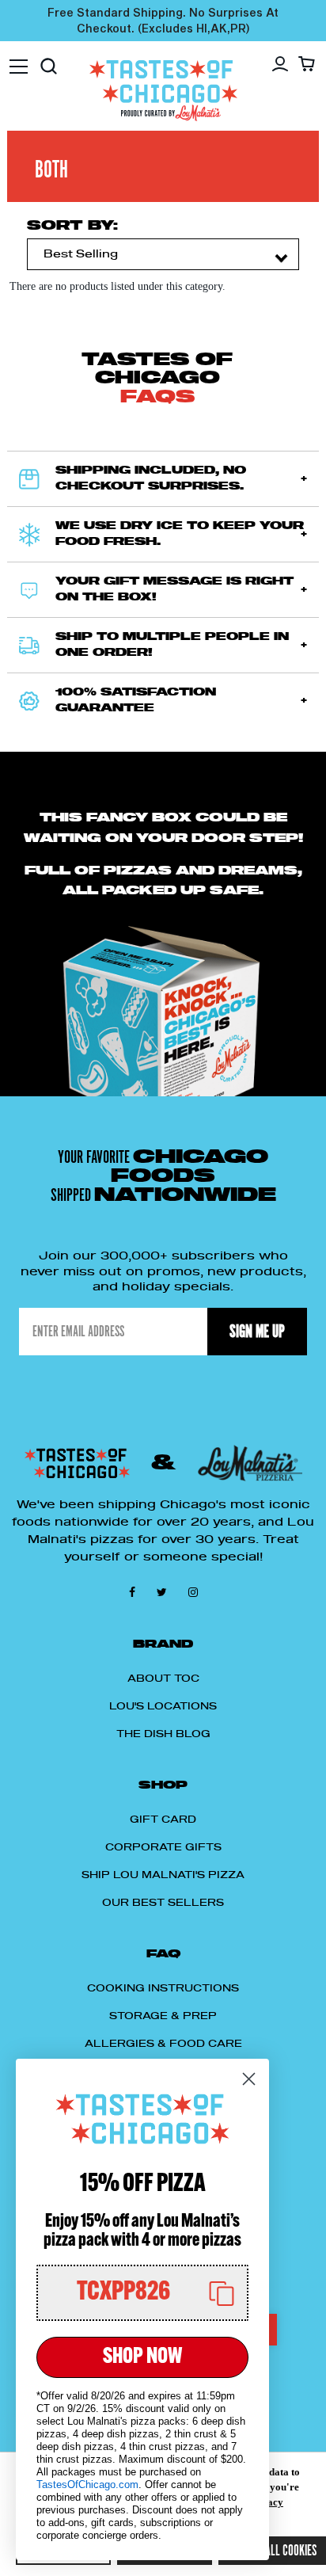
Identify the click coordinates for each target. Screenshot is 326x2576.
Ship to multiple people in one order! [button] (172, 645)
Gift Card (163, 1820)
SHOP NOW (142, 2357)
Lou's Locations (163, 1706)
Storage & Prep (163, 2016)
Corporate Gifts (163, 1847)
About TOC (163, 1679)
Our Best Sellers (163, 1903)
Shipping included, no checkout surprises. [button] (151, 479)
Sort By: (72, 226)
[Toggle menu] (19, 59)
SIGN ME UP (257, 1331)
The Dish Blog (163, 1734)
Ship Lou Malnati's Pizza (163, 1875)
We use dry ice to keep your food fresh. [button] (180, 534)
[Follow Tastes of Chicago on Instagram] (193, 1591)
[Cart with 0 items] (307, 63)
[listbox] (163, 254)
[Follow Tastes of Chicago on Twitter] (165, 1591)
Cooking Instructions (163, 1988)
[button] (142, 2293)
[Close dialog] (249, 2079)
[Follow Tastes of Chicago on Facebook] (135, 1591)
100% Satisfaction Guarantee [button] (136, 701)
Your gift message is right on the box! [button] (174, 590)
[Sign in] (280, 64)
